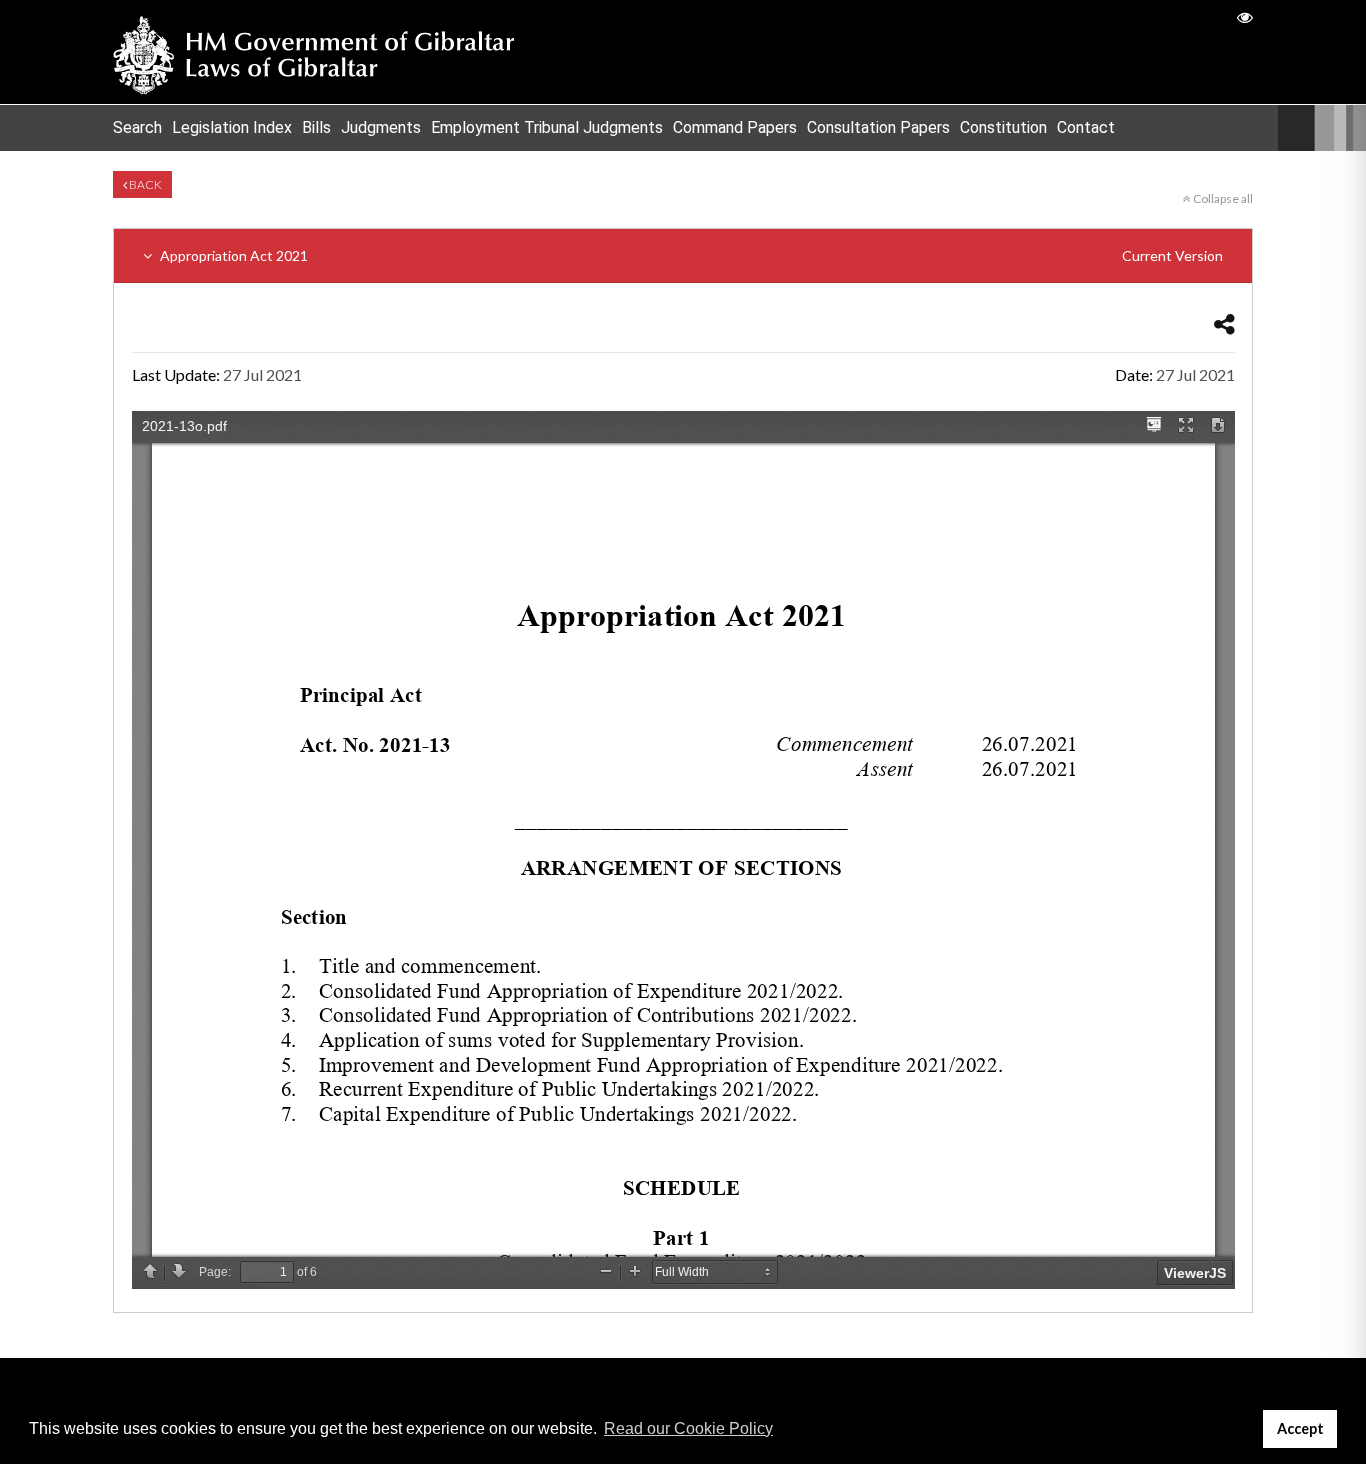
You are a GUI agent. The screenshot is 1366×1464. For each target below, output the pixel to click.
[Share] (1224, 323)
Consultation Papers (878, 127)
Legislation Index (232, 127)
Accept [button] (1300, 1428)
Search (137, 127)
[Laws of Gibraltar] (314, 52)
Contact (1086, 127)
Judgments (381, 127)
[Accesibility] (1245, 16)
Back (144, 184)
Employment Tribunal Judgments (547, 127)
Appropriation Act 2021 (690, 255)
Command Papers (735, 127)
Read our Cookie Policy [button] (688, 1428)
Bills (316, 127)
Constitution (1003, 127)
